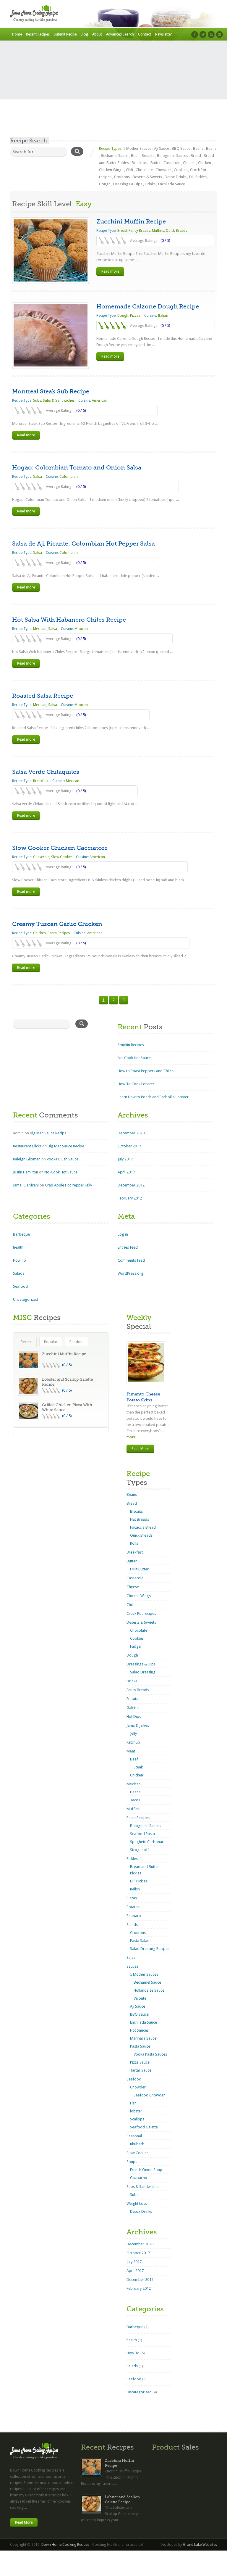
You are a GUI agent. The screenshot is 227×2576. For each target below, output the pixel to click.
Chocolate (144, 170)
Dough (105, 184)
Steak (138, 1767)
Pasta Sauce (140, 2046)
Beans (198, 148)
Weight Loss (137, 2203)
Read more (110, 271)
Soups (132, 2162)
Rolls (134, 1543)
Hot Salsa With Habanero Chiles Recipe (69, 620)
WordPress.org (130, 1273)
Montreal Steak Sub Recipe (51, 391)
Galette (133, 1708)
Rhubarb (134, 1916)
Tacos (135, 1800)
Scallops (137, 2119)
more (131, 1437)
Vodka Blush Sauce (63, 1159)
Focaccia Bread (143, 1527)
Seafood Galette (144, 2127)
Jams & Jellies (138, 1725)
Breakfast (140, 163)
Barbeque (21, 1234)
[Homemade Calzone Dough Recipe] (51, 335)
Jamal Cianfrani (26, 1185)
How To (20, 1260)
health (18, 1247)
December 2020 (131, 1133)
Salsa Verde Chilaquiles (46, 772)
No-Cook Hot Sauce (134, 1058)
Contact (145, 34)
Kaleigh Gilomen (27, 1159)
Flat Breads (140, 1519)
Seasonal (134, 2136)
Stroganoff (140, 1850)
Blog (84, 34)
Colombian (69, 477)
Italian (163, 316)
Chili (129, 170)
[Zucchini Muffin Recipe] (51, 250)
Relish (135, 1889)
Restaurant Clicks (27, 1146)
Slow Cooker (62, 857)
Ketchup (133, 1742)
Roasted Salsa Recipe (43, 696)
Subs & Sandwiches (59, 401)
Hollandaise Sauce (149, 1990)
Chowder (163, 170)
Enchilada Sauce (172, 184)
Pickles (132, 1859)
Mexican (40, 629)
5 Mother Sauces (137, 148)
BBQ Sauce (181, 148)
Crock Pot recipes (141, 1613)
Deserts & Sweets (147, 177)
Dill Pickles (198, 177)
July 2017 (125, 1159)
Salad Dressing (143, 1672)
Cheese (189, 163)
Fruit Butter (139, 1569)
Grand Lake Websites (200, 2545)
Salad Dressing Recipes (150, 1949)
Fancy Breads (139, 231)
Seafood (20, 1286)
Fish (133, 2103)
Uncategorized (26, 1299)
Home (17, 34)
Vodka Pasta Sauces (150, 2054)
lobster (136, 2111)
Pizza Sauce (140, 2062)
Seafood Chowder (149, 2095)
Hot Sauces (139, 2030)
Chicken (205, 163)
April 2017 (126, 1172)
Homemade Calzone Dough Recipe (148, 307)
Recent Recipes (38, 34)
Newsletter (164, 34)
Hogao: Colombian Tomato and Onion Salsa (77, 468)
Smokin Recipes (131, 1045)
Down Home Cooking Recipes (65, 2545)
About (97, 34)
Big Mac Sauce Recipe (48, 1133)
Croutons (122, 177)
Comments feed (131, 1260)
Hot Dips (134, 1716)
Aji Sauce (162, 148)
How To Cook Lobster (136, 1084)
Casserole (172, 163)
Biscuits (148, 156)
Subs (37, 401)
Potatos (133, 1907)
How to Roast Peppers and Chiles (146, 1071)
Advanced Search (120, 34)
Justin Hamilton (26, 1172)
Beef (135, 156)
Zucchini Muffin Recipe (131, 222)
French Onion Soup (146, 2170)
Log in (123, 1234)
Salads (19, 1273)
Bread (196, 156)
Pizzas (135, 316)
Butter (156, 163)
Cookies (181, 170)
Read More (140, 1449)
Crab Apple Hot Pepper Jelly (68, 1185)
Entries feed (128, 1247)
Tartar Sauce (141, 2070)
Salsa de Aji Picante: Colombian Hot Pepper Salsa (83, 544)
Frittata (132, 1699)
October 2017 (129, 1146)
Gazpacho (139, 2178)
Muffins (158, 231)
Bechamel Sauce (115, 156)
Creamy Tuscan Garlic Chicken (57, 924)
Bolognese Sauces (172, 156)
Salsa (38, 477)
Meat (131, 1751)
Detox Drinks (176, 177)
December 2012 (131, 1185)
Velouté (140, 1998)
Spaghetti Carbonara (148, 1842)
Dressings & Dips (128, 184)
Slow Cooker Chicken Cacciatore (60, 848)
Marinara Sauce (143, 2038)
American (100, 401)
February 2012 (130, 1198)
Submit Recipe (65, 34)
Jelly (133, 1733)
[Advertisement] (113, 93)
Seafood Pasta (142, 1834)
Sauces (132, 1966)
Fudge (135, 1646)
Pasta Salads (141, 1941)
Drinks (150, 184)
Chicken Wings (111, 170)
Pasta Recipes (59, 933)
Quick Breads (176, 231)
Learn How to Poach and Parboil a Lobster (153, 1097)
